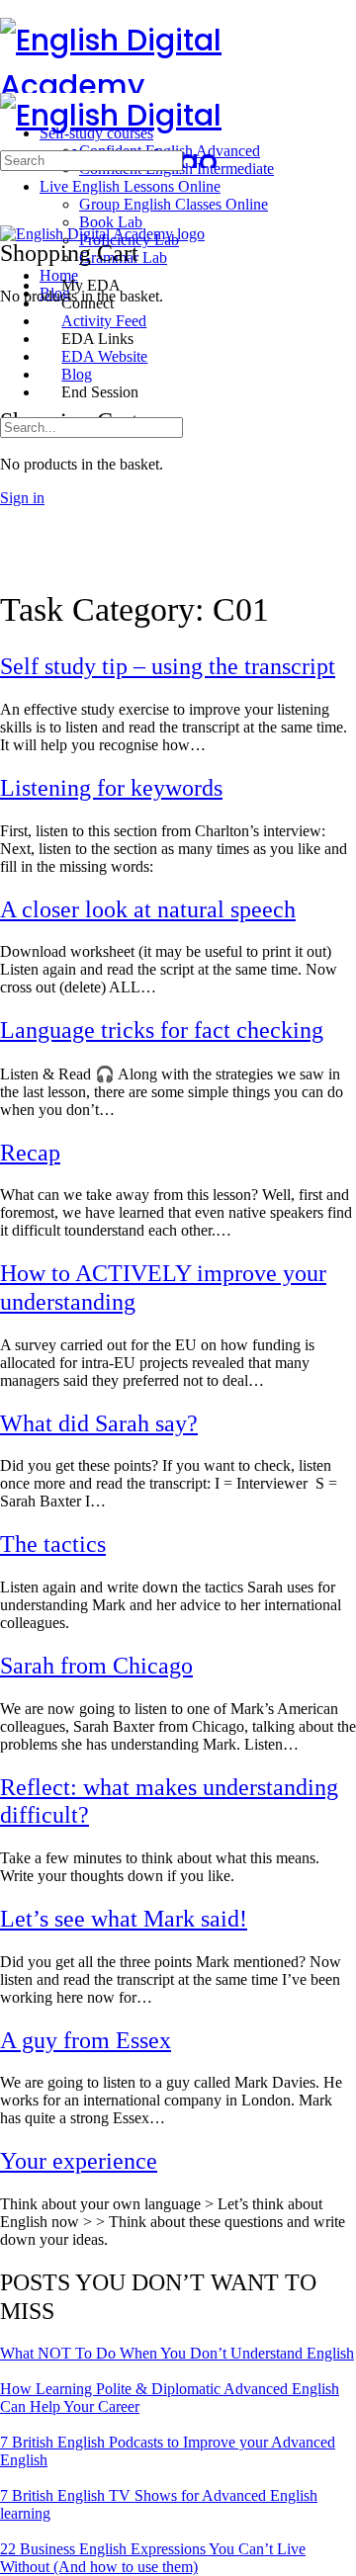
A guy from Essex (86, 2040)
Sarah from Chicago (96, 1666)
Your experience (79, 2161)
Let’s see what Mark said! (124, 1919)
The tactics (53, 1544)
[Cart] (11, 378)
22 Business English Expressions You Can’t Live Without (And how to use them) (153, 2558)
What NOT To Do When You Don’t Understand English (177, 2353)
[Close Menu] (11, 252)
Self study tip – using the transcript (168, 666)
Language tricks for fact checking (162, 1030)
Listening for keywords (111, 788)
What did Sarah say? (99, 1423)
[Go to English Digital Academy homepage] (178, 86)
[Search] (11, 360)
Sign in (22, 498)
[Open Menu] (11, 84)
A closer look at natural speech (148, 909)
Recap (30, 1153)
